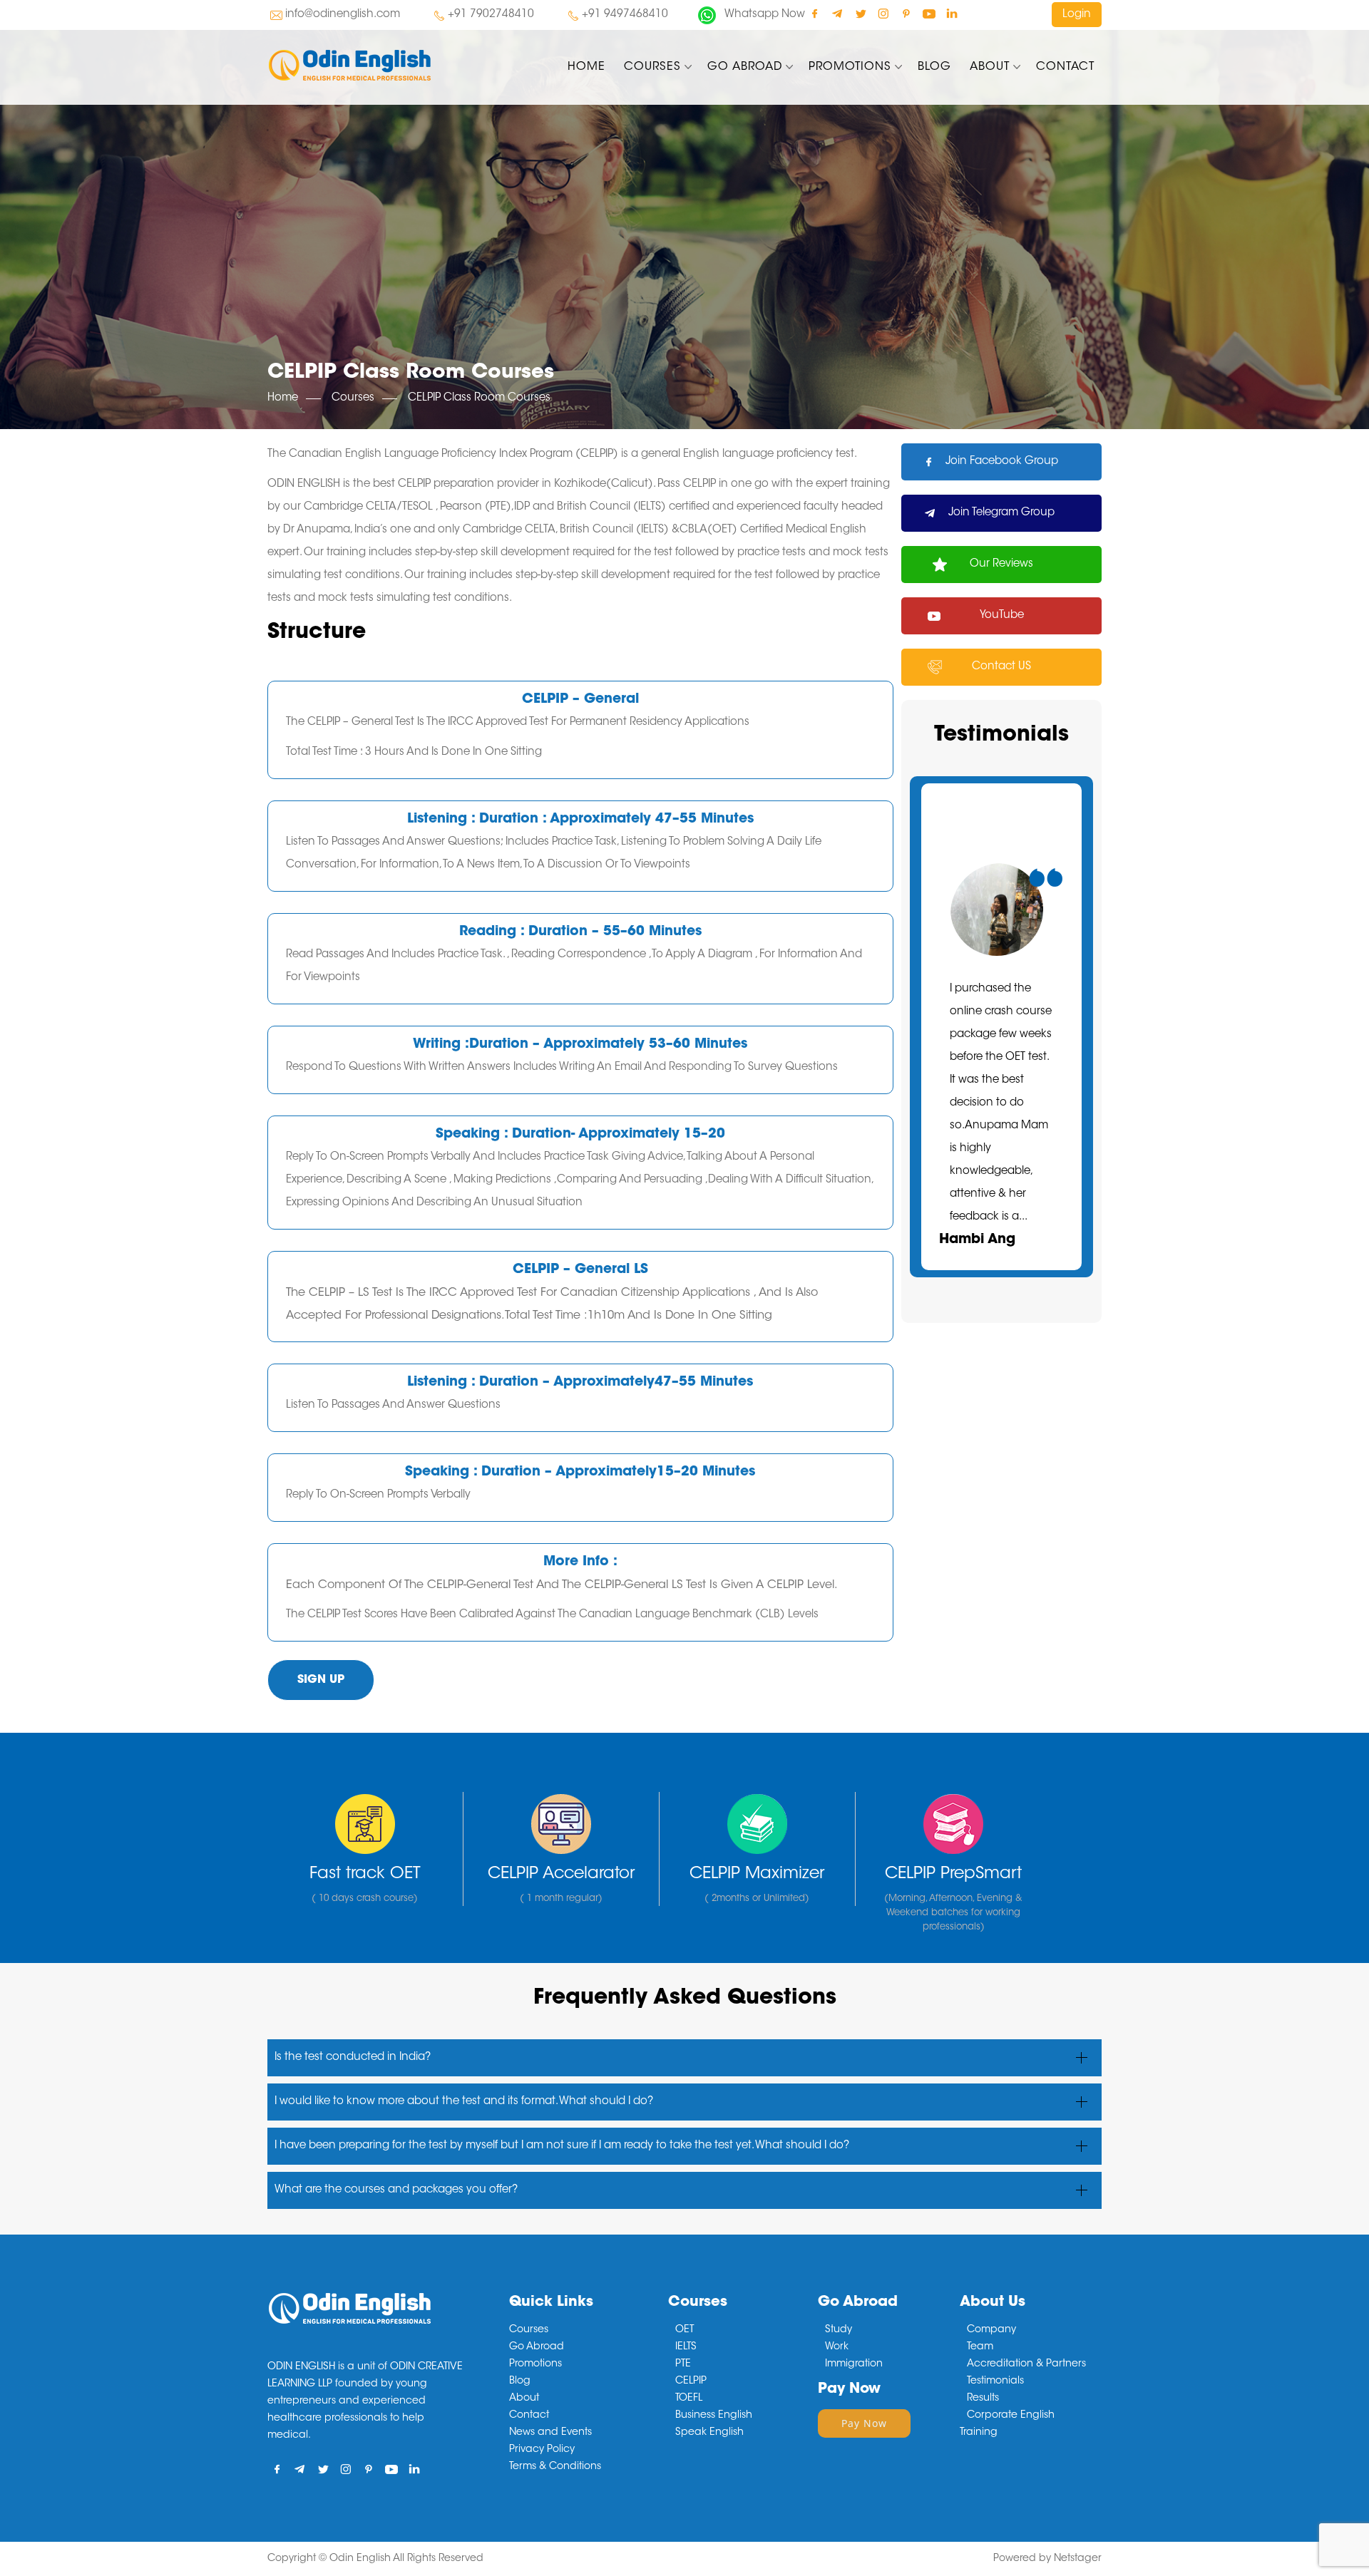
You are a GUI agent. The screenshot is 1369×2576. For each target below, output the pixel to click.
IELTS (686, 2347)
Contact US (1001, 667)
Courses (652, 67)
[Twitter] (860, 13)
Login (1077, 15)
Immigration (854, 2364)
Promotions (850, 67)
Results (983, 2399)
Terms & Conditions (555, 2467)
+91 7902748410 (491, 15)
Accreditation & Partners (1026, 2364)
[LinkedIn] (952, 13)
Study (839, 2330)
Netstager (1078, 2559)
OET (684, 2330)
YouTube (1002, 615)
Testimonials (995, 2381)
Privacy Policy (542, 2450)
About (990, 67)
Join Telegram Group (1001, 513)
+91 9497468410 (625, 15)
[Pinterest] (906, 13)
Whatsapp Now (765, 15)
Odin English (360, 2559)
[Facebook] (815, 13)
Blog (934, 67)
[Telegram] (837, 13)
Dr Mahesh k (991, 1217)
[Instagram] (883, 13)
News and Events (550, 2433)
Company (991, 2330)
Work (837, 2347)
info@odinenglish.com (343, 15)
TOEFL (689, 2399)
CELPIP (691, 2381)
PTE (683, 2364)
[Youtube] (929, 13)
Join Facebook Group (1002, 462)
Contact (1065, 67)
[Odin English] (399, 65)
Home (586, 67)
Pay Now (864, 2423)
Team (980, 2347)
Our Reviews (1001, 564)
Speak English (709, 2433)
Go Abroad (745, 67)
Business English (714, 2416)
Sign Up (321, 1680)
